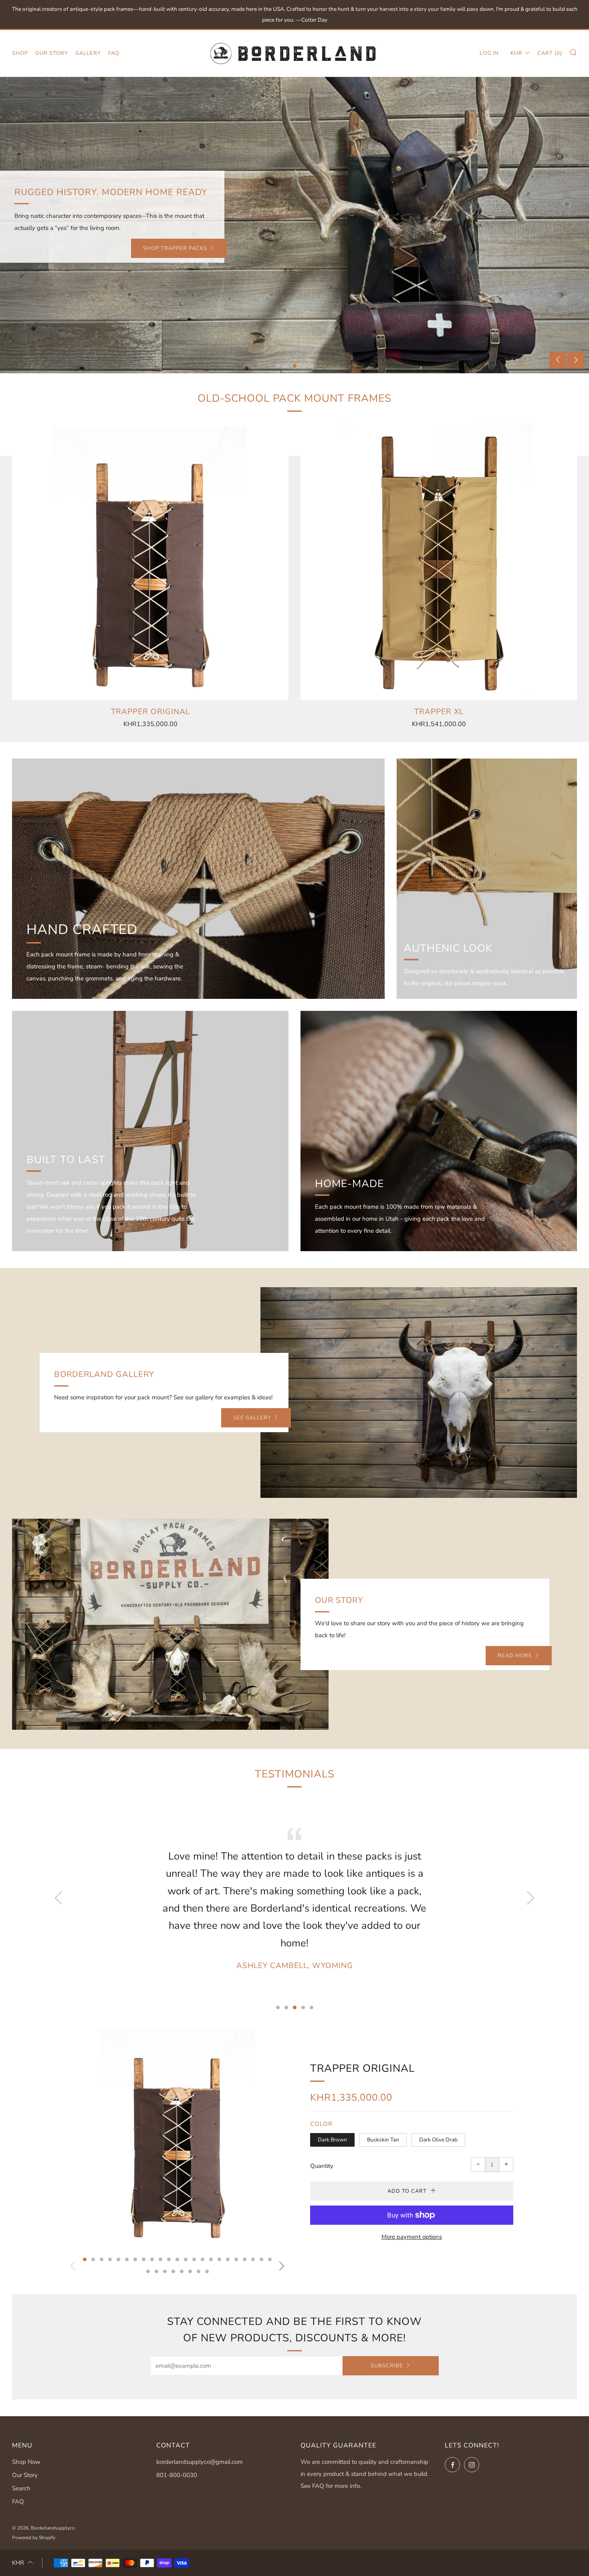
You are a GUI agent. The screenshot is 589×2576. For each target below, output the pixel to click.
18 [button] (228, 2259)
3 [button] (295, 366)
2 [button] (286, 366)
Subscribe (387, 2366)
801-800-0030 (177, 2475)
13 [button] (186, 2259)
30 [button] (199, 2271)
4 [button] (303, 366)
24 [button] (148, 2271)
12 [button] (177, 2259)
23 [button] (270, 2259)
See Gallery (252, 1418)
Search (21, 2488)
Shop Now (26, 2462)
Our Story (52, 53)
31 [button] (207, 2271)
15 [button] (203, 2259)
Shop (20, 53)
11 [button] (169, 2259)
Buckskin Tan (383, 2140)
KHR (516, 53)
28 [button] (182, 2271)
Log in (489, 53)
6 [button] (127, 2259)
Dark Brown (332, 2140)
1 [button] (278, 366)
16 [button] (211, 2259)
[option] (294, 225)
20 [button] (245, 2259)
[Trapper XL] (439, 562)
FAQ (114, 53)
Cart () (550, 53)
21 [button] (253, 2259)
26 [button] (165, 2271)
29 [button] (190, 2271)
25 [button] (156, 2271)
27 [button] (173, 2271)
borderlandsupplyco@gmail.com (200, 2462)
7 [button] (135, 2259)
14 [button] (194, 2259)
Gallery (88, 53)
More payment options (412, 2237)
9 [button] (152, 2259)
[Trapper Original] (150, 562)
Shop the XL (188, 248)
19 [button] (236, 2259)
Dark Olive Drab (438, 2140)
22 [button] (261, 2259)
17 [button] (219, 2259)
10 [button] (160, 2259)
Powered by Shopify (34, 2538)
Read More (515, 1656)
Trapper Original (362, 2068)
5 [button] (312, 366)
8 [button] (144, 2259)
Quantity (322, 2166)
